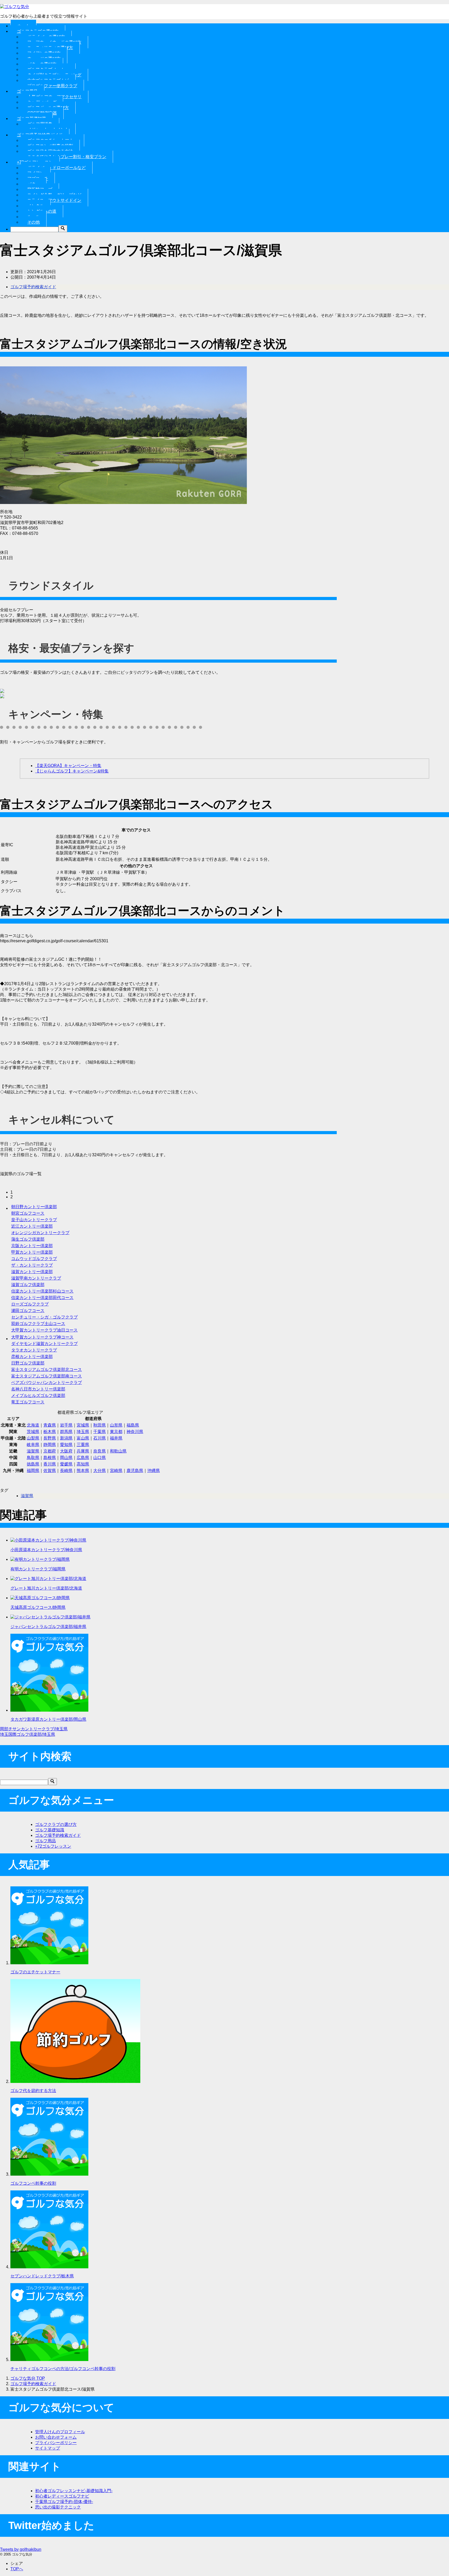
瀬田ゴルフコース (28, 1311)
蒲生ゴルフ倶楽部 (28, 1239)
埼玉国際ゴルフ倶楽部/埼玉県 (28, 1734)
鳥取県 (33, 1458)
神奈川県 (135, 1432)
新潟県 (66, 1438)
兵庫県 (83, 1451)
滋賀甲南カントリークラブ (36, 1278)
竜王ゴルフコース (28, 1402)
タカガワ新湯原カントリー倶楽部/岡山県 (48, 1719)
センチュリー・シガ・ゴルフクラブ (44, 1317)
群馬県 (66, 1432)
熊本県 (83, 1471)
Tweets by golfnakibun (21, 2549)
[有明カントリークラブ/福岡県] (40, 1559)
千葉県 (100, 1432)
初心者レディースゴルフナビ (62, 2496)
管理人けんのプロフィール (60, 2432)
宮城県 (83, 1425)
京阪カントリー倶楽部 (32, 1246)
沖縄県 (154, 1471)
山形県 (116, 1425)
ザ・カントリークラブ (32, 1265)
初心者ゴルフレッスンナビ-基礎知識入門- (74, 2491)
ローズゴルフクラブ (30, 1304)
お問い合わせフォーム (56, 2437)
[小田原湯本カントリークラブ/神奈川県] (48, 1540)
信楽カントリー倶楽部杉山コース (42, 1291)
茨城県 (33, 1432)
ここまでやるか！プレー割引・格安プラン (67, 157)
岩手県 (66, 1425)
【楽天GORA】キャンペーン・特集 (68, 766)
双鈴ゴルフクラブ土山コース (38, 1324)
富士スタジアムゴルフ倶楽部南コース (47, 1376)
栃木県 (50, 1432)
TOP (28, 2378)
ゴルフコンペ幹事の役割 (33, 2183)
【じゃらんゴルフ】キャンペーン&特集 (72, 771)
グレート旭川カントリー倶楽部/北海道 (46, 1588)
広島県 (83, 1458)
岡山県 (66, 1458)
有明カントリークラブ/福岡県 (38, 1569)
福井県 (116, 1438)
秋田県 (100, 1425)
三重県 (83, 1445)
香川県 (50, 1464)
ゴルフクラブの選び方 (56, 1824)
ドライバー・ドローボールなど (57, 168)
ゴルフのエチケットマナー (35, 1972)
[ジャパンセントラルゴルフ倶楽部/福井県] (50, 1617)
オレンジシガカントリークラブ (40, 1233)
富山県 (83, 1438)
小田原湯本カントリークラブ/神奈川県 (46, 1550)
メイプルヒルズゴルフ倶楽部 (38, 1395)
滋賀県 (33, 1451)
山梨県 (33, 1438)
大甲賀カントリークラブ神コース (42, 1337)
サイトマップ (48, 2448)
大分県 (100, 1471)
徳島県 (33, 1464)
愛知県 (66, 1445)
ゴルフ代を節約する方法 (33, 2091)
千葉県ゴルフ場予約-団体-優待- (64, 2502)
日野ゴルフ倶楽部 (28, 1363)
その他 (34, 222)
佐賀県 (50, 1471)
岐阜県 (33, 1445)
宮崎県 (116, 1471)
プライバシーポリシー (56, 2443)
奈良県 (100, 1451)
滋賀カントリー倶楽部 (32, 1272)
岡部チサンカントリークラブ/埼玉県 (34, 1729)
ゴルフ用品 (45, 1841)
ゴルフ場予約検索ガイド (33, 287)
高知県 (83, 1464)
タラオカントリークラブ (34, 1350)
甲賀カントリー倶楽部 (32, 1252)
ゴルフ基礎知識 (50, 1830)
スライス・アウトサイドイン (54, 200)
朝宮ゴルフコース (28, 1213)
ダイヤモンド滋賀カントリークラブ (44, 1344)
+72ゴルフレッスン (53, 1846)
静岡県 (50, 1445)
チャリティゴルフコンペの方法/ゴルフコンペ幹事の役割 (63, 2369)
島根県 (50, 1458)
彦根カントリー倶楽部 (32, 1357)
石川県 (100, 1438)
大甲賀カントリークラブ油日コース (44, 1330)
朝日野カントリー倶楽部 (34, 1207)
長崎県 (66, 1471)
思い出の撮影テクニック (58, 2507)
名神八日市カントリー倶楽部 (38, 1389)
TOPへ (17, 2569)
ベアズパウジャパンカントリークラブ (47, 1383)
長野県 (50, 1438)
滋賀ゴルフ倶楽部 (28, 1285)
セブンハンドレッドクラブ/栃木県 (42, 2276)
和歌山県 (118, 1451)
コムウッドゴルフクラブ (34, 1259)
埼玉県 (83, 1432)
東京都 (116, 1432)
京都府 (50, 1451)
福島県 (133, 1425)
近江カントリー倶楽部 (32, 1226)
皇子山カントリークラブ (34, 1220)
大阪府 (66, 1451)
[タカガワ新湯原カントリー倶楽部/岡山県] (49, 1710)
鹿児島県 (135, 1471)
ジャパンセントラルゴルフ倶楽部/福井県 (48, 1627)
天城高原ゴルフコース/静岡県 (38, 1607)
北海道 (33, 1425)
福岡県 (33, 1471)
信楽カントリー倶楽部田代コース (42, 1298)
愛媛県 (66, 1464)
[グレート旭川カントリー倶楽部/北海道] (48, 1579)
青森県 (50, 1425)
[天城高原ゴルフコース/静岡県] (40, 1598)
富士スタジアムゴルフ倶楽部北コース (47, 1370)
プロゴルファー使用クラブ (52, 86)
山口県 (100, 1458)
